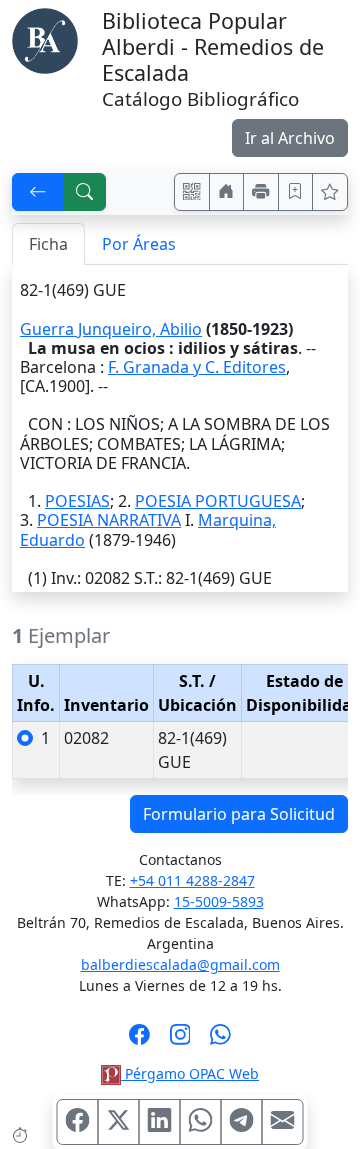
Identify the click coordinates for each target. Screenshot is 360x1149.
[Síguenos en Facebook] (139, 1041)
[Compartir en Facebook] (78, 1122)
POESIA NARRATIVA (109, 520)
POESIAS (77, 501)
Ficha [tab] (48, 244)
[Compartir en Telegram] (242, 1122)
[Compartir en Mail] (283, 1122)
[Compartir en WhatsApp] (201, 1122)
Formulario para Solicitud (239, 814)
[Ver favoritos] (330, 192)
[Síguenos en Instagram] (180, 1041)
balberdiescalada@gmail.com (180, 964)
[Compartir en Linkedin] (160, 1122)
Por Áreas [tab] (139, 244)
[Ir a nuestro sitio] (227, 192)
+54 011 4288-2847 (192, 880)
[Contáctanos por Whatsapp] (220, 1041)
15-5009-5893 (219, 901)
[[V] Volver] (38, 192)
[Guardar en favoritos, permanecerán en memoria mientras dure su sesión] (296, 192)
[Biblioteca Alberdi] (45, 39)
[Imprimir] (261, 192)
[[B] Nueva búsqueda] (85, 192)
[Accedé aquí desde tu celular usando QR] (192, 192)
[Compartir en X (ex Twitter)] (119, 1122)
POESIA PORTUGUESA (218, 501)
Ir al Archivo (290, 138)
